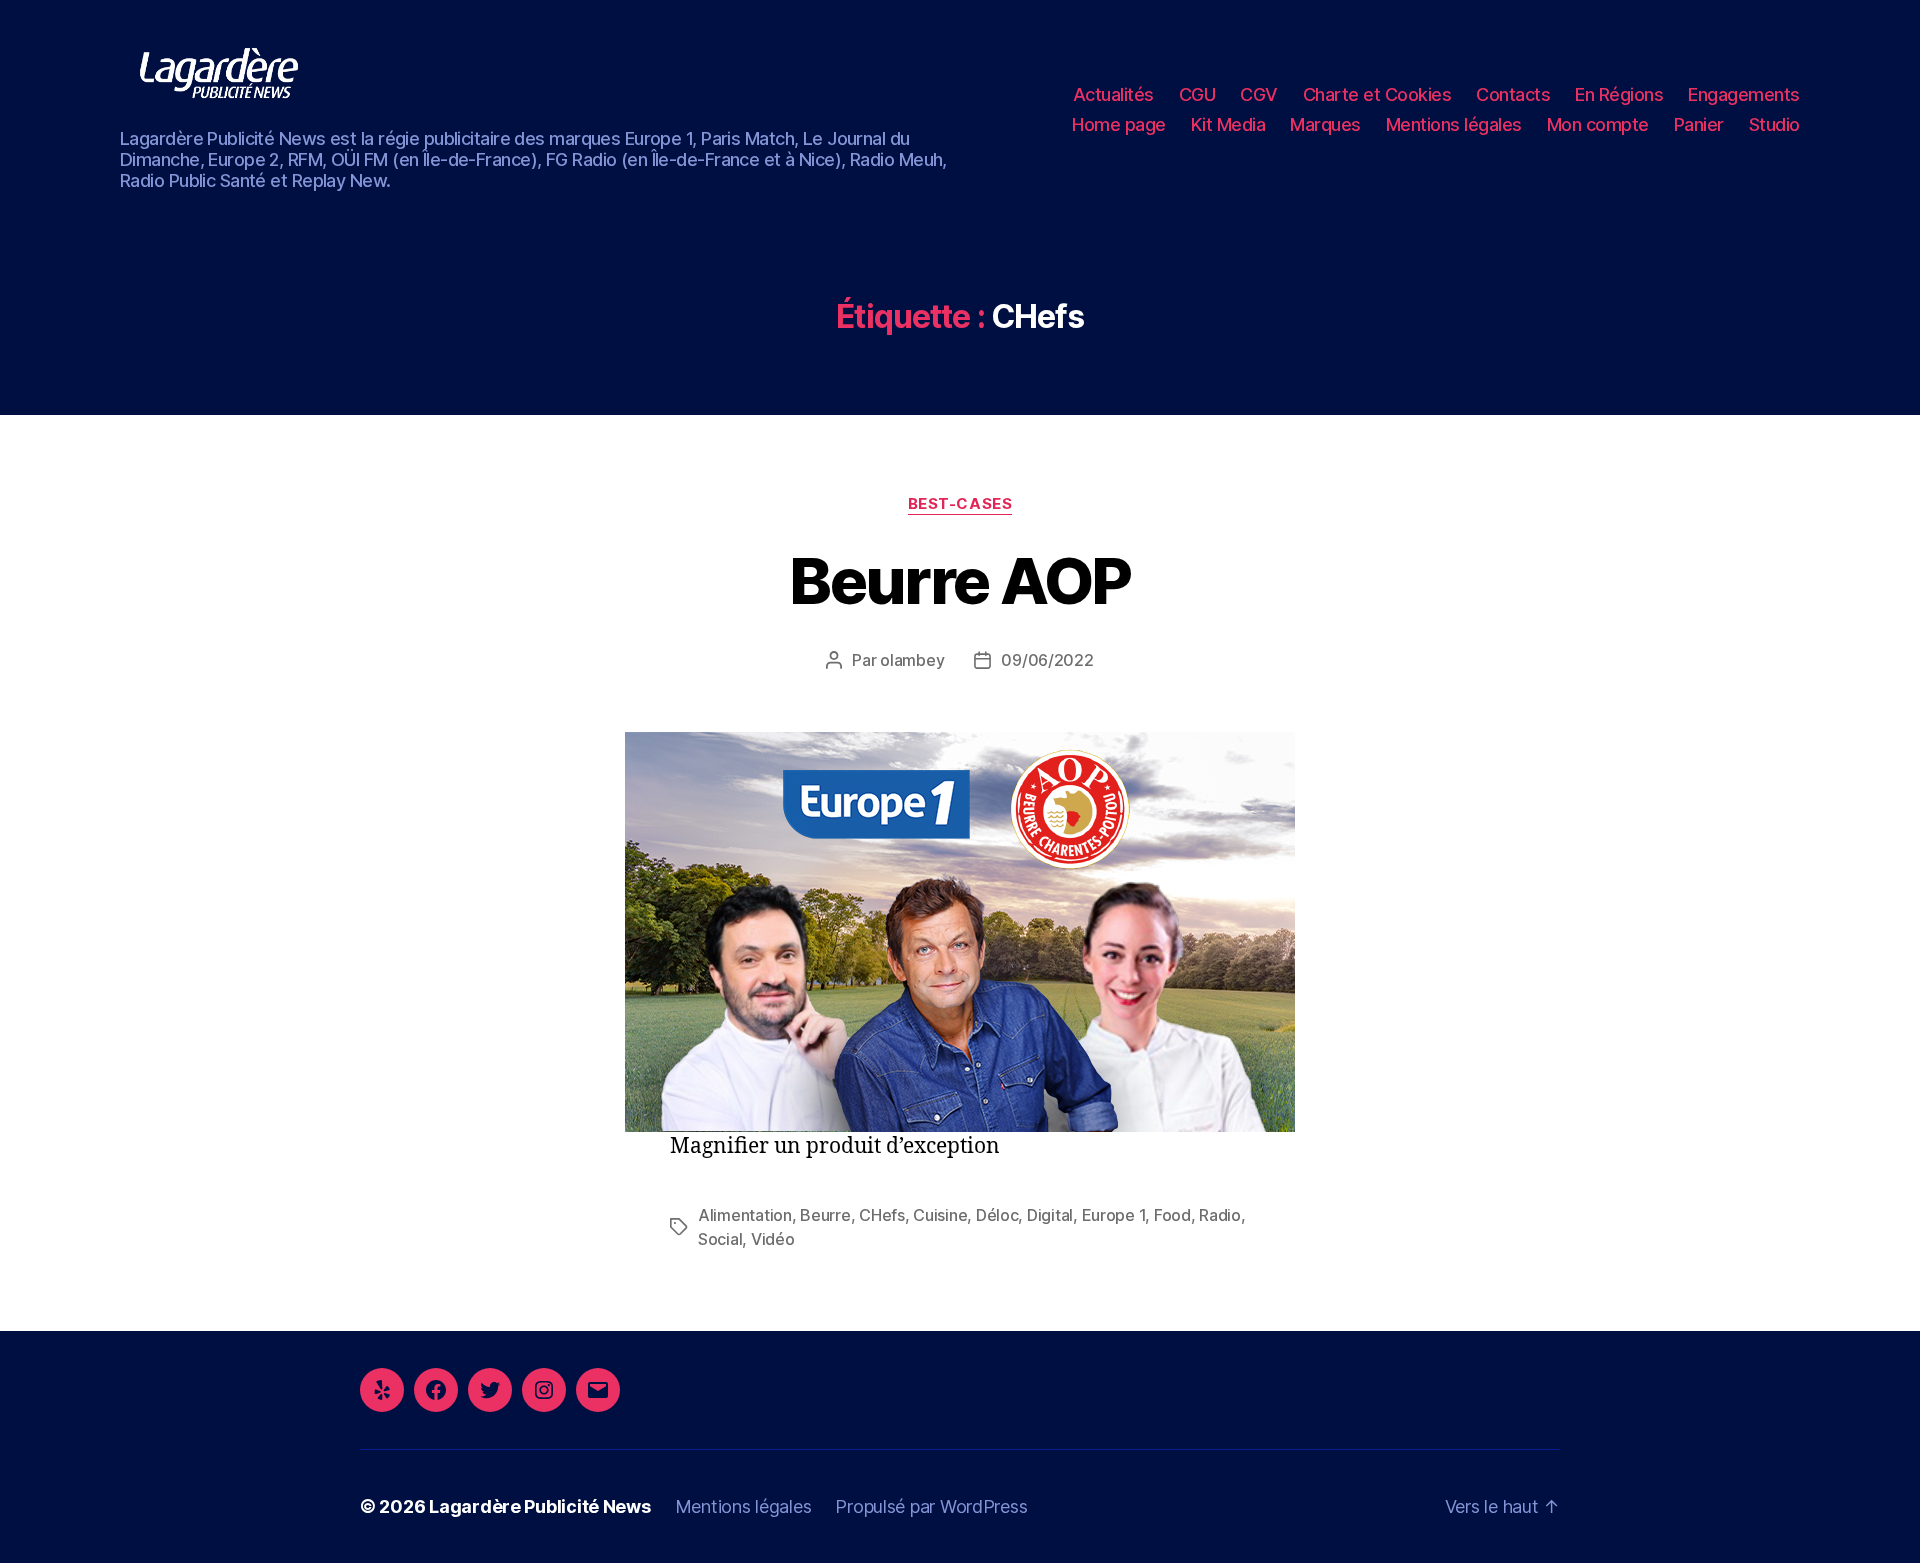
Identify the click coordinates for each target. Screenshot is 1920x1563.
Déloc (997, 1215)
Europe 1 (1114, 1215)
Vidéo (773, 1239)
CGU (1197, 94)
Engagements (1744, 94)
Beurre (825, 1215)
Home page (1119, 124)
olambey (912, 660)
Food (1172, 1215)
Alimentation (745, 1215)
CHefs (882, 1215)
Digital (1050, 1215)
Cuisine (940, 1215)
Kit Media (1228, 124)
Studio (1774, 124)
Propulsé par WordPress (931, 1506)
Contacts (1513, 94)
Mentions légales (1454, 124)
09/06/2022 (1047, 660)
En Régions (1619, 94)
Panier (1699, 124)
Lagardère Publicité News (540, 1506)
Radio (1220, 1215)
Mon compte (1598, 124)
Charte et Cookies (1377, 94)
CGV (1259, 94)
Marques (1325, 124)
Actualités (1113, 94)
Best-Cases (960, 504)
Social (720, 1239)
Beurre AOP (959, 580)
